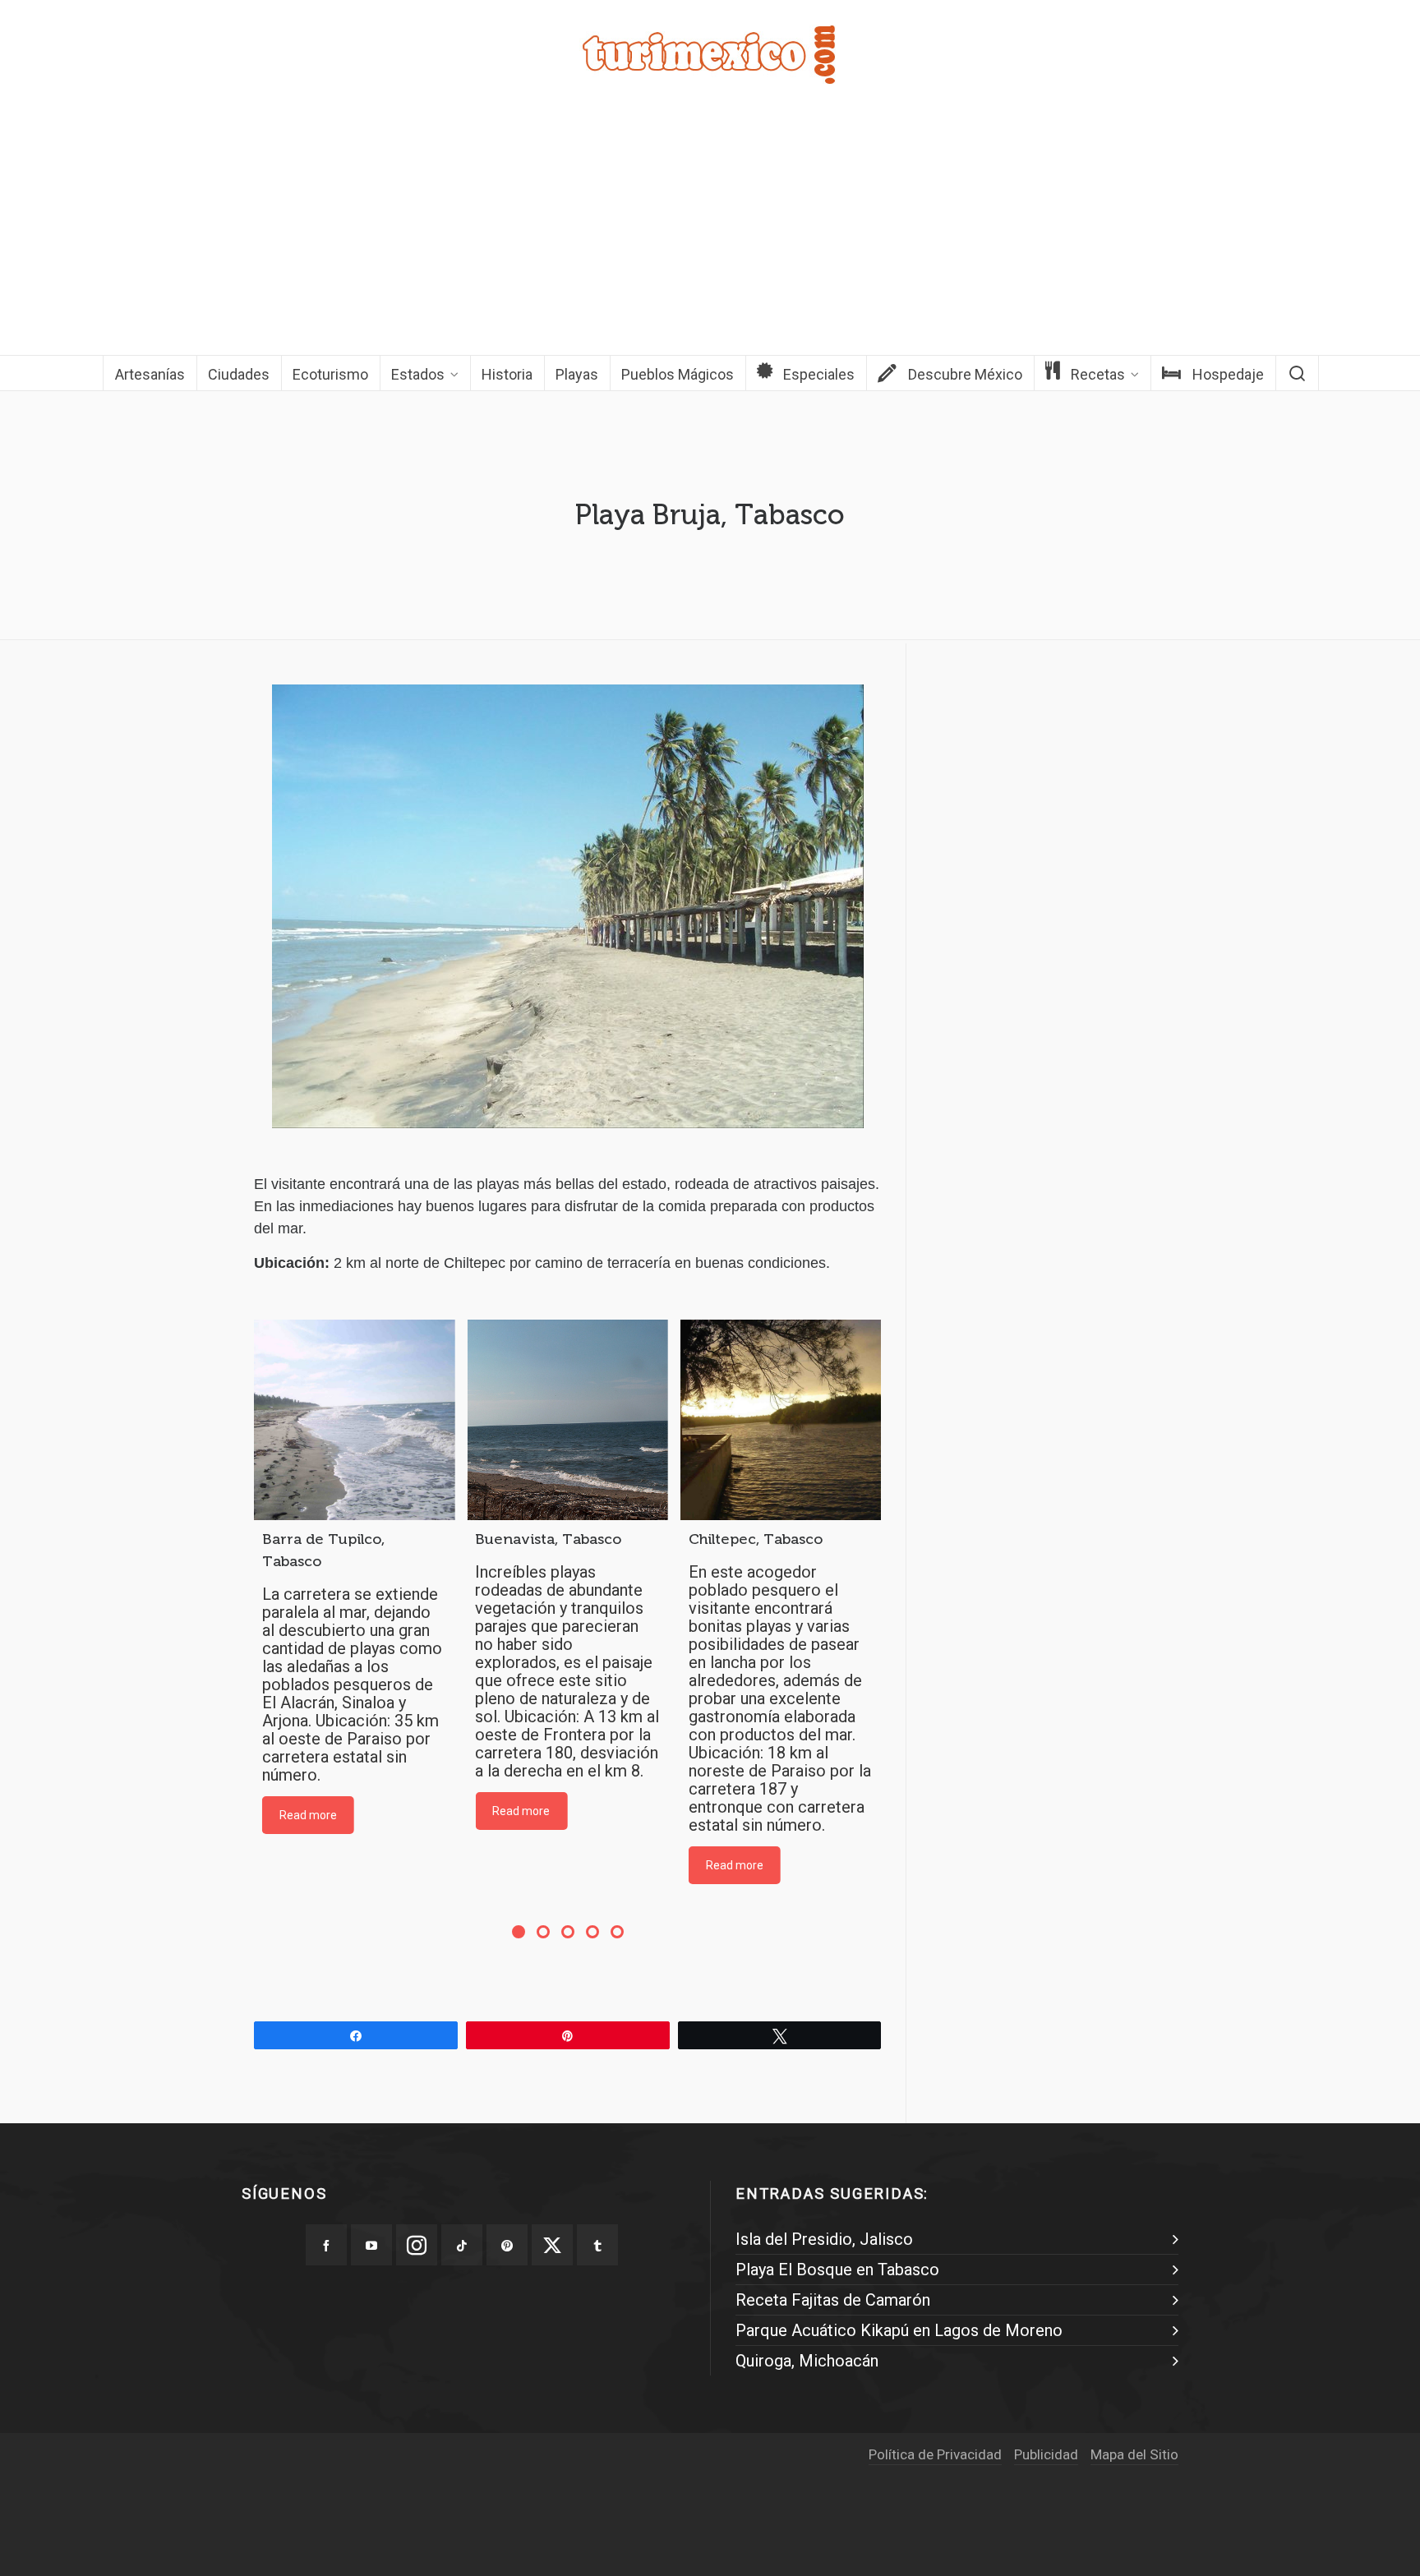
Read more (308, 1815)
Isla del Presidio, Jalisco (824, 2239)
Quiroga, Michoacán (807, 2361)
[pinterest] (507, 2245)
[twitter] (552, 2245)
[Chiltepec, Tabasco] (781, 1420)
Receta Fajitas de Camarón (833, 2300)
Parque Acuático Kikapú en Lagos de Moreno (899, 2330)
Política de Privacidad (935, 2454)
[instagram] (417, 2245)
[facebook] (326, 2245)
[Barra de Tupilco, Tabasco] (354, 1420)
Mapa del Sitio (1134, 2454)
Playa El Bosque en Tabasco (837, 2270)
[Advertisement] (710, 232)
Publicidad (1046, 2454)
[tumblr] (597, 2245)
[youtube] (371, 2245)
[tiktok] (462, 2245)
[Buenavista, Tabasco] (567, 1420)
